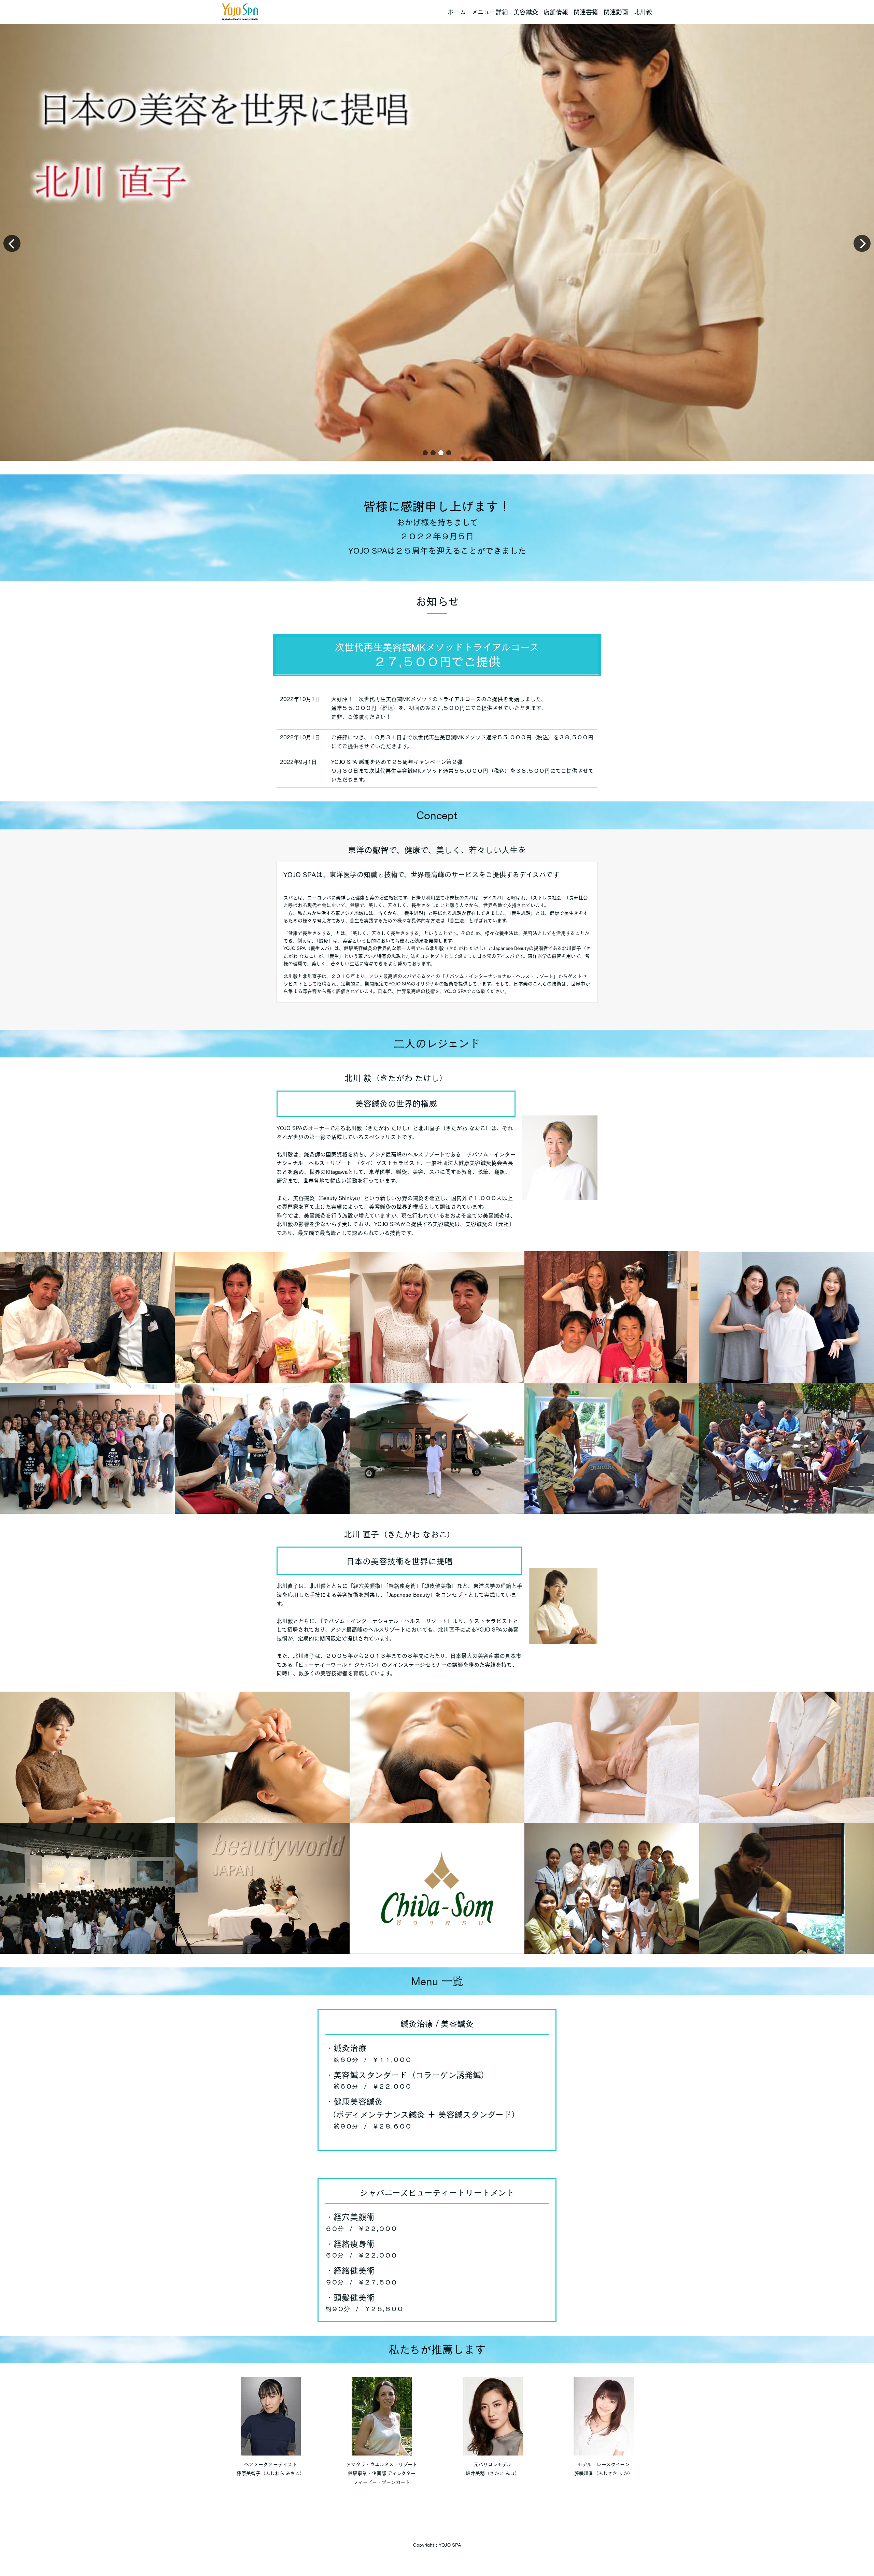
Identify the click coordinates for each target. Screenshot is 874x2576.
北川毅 (643, 12)
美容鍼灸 (526, 12)
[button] (425, 453)
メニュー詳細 (490, 12)
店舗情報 (556, 12)
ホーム (457, 12)
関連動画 (616, 12)
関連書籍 (586, 12)
